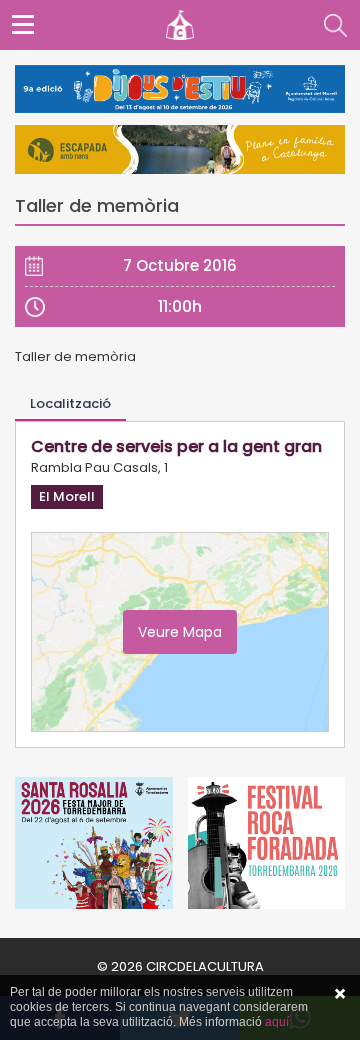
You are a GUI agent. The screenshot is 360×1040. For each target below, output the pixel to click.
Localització (70, 403)
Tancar (340, 994)
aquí (277, 1022)
